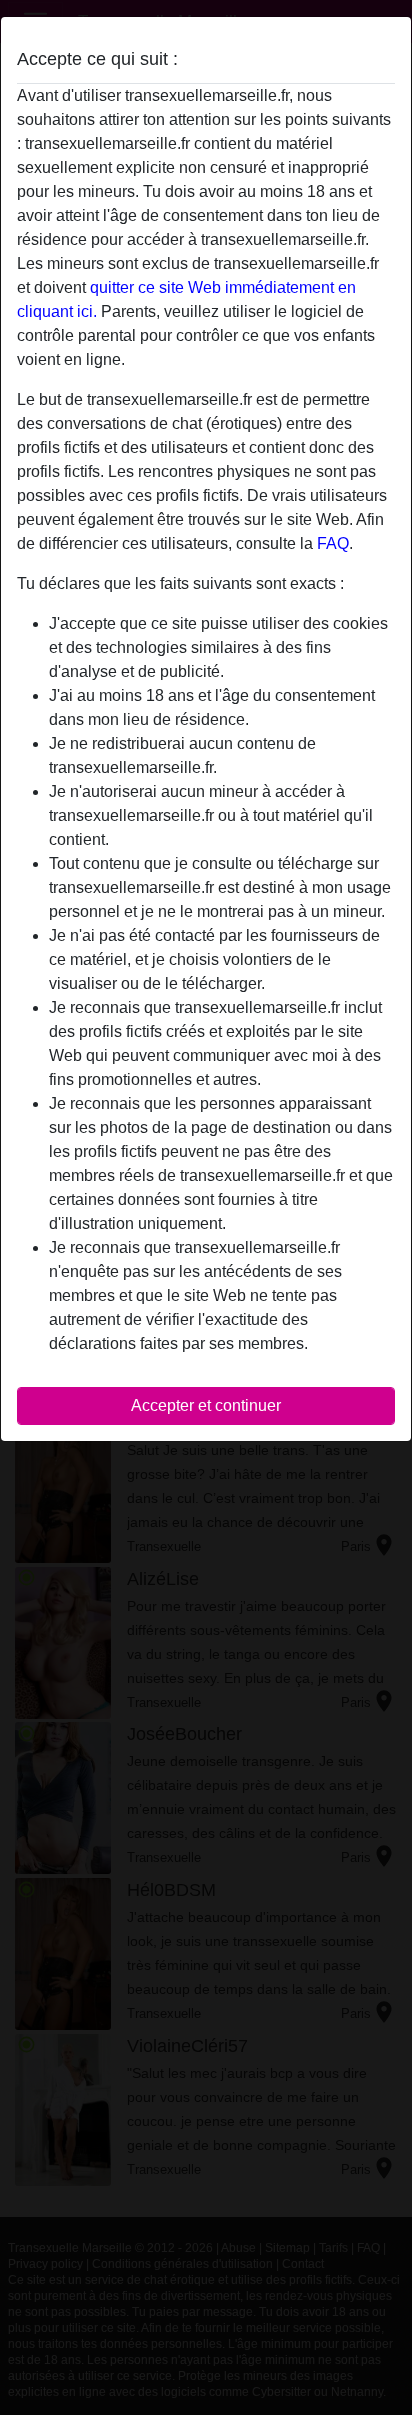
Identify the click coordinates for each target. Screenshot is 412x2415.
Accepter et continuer (206, 1405)
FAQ (333, 543)
